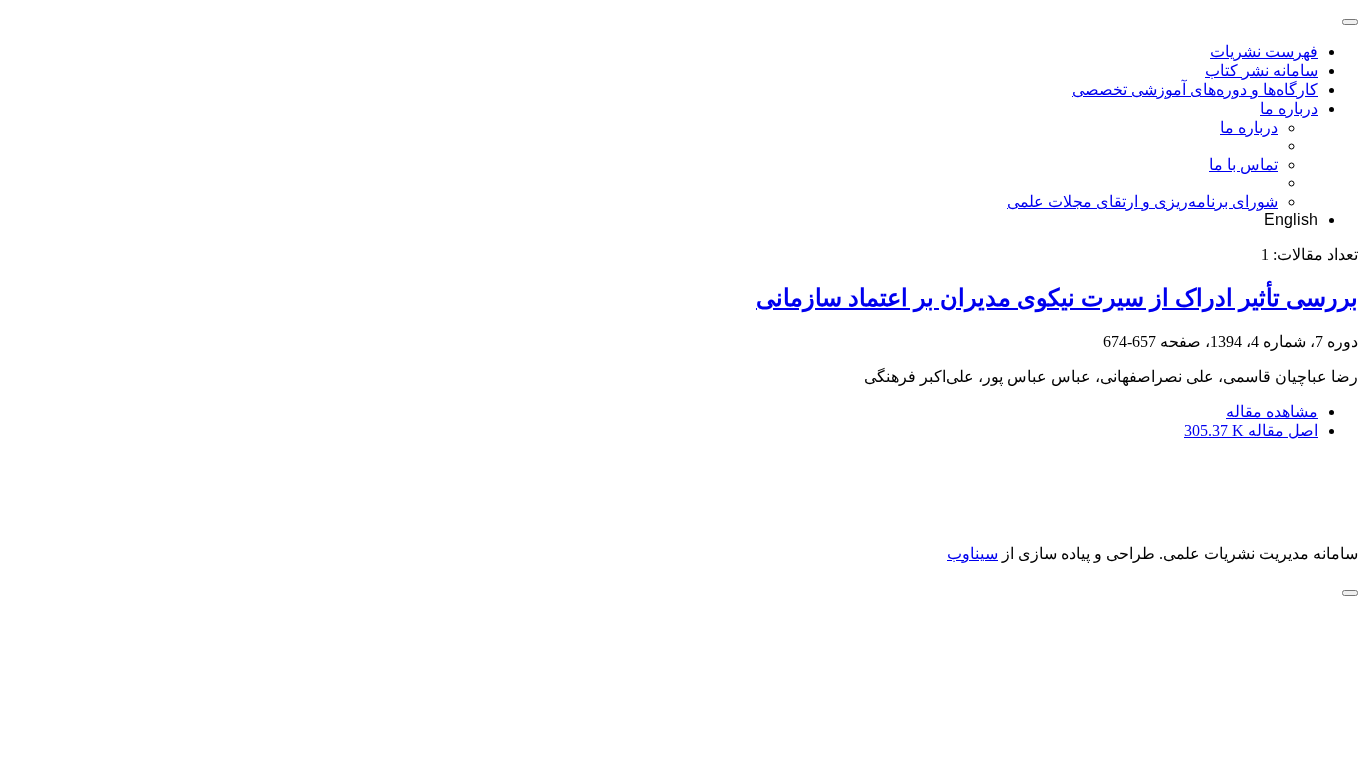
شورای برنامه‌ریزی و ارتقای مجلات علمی (1142, 201)
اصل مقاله (1251, 430)
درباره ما (1289, 108)
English (1291, 219)
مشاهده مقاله (1272, 411)
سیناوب (972, 553)
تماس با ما (1243, 164)
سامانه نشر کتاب (1261, 70)
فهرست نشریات (1264, 51)
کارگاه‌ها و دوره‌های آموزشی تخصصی (1195, 89)
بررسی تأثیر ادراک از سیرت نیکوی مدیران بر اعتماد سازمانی (1057, 298)
